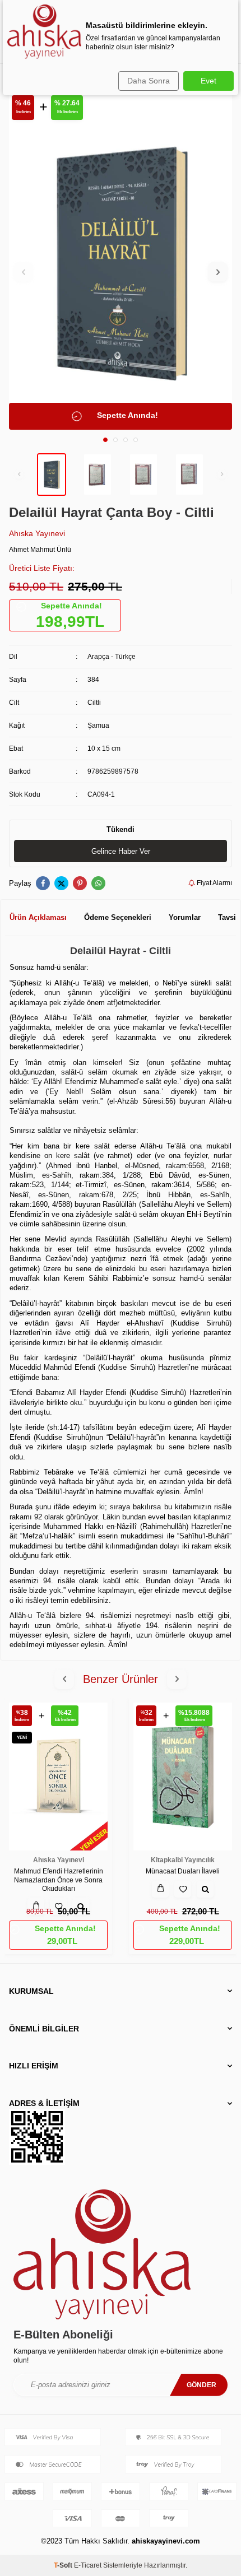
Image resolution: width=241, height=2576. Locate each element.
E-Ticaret (88, 2565)
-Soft (64, 2565)
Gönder (201, 2385)
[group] (121, 262)
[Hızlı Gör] (205, 1889)
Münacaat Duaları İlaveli (183, 1871)
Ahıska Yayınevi (37, 533)
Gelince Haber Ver (121, 851)
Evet (208, 81)
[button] (105, 440)
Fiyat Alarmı (214, 883)
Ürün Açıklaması (38, 917)
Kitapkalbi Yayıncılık (183, 1860)
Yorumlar (185, 917)
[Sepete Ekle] (160, 1889)
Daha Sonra (149, 81)
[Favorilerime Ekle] (183, 1889)
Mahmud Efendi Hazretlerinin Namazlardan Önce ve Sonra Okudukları (59, 1880)
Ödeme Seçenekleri (118, 917)
